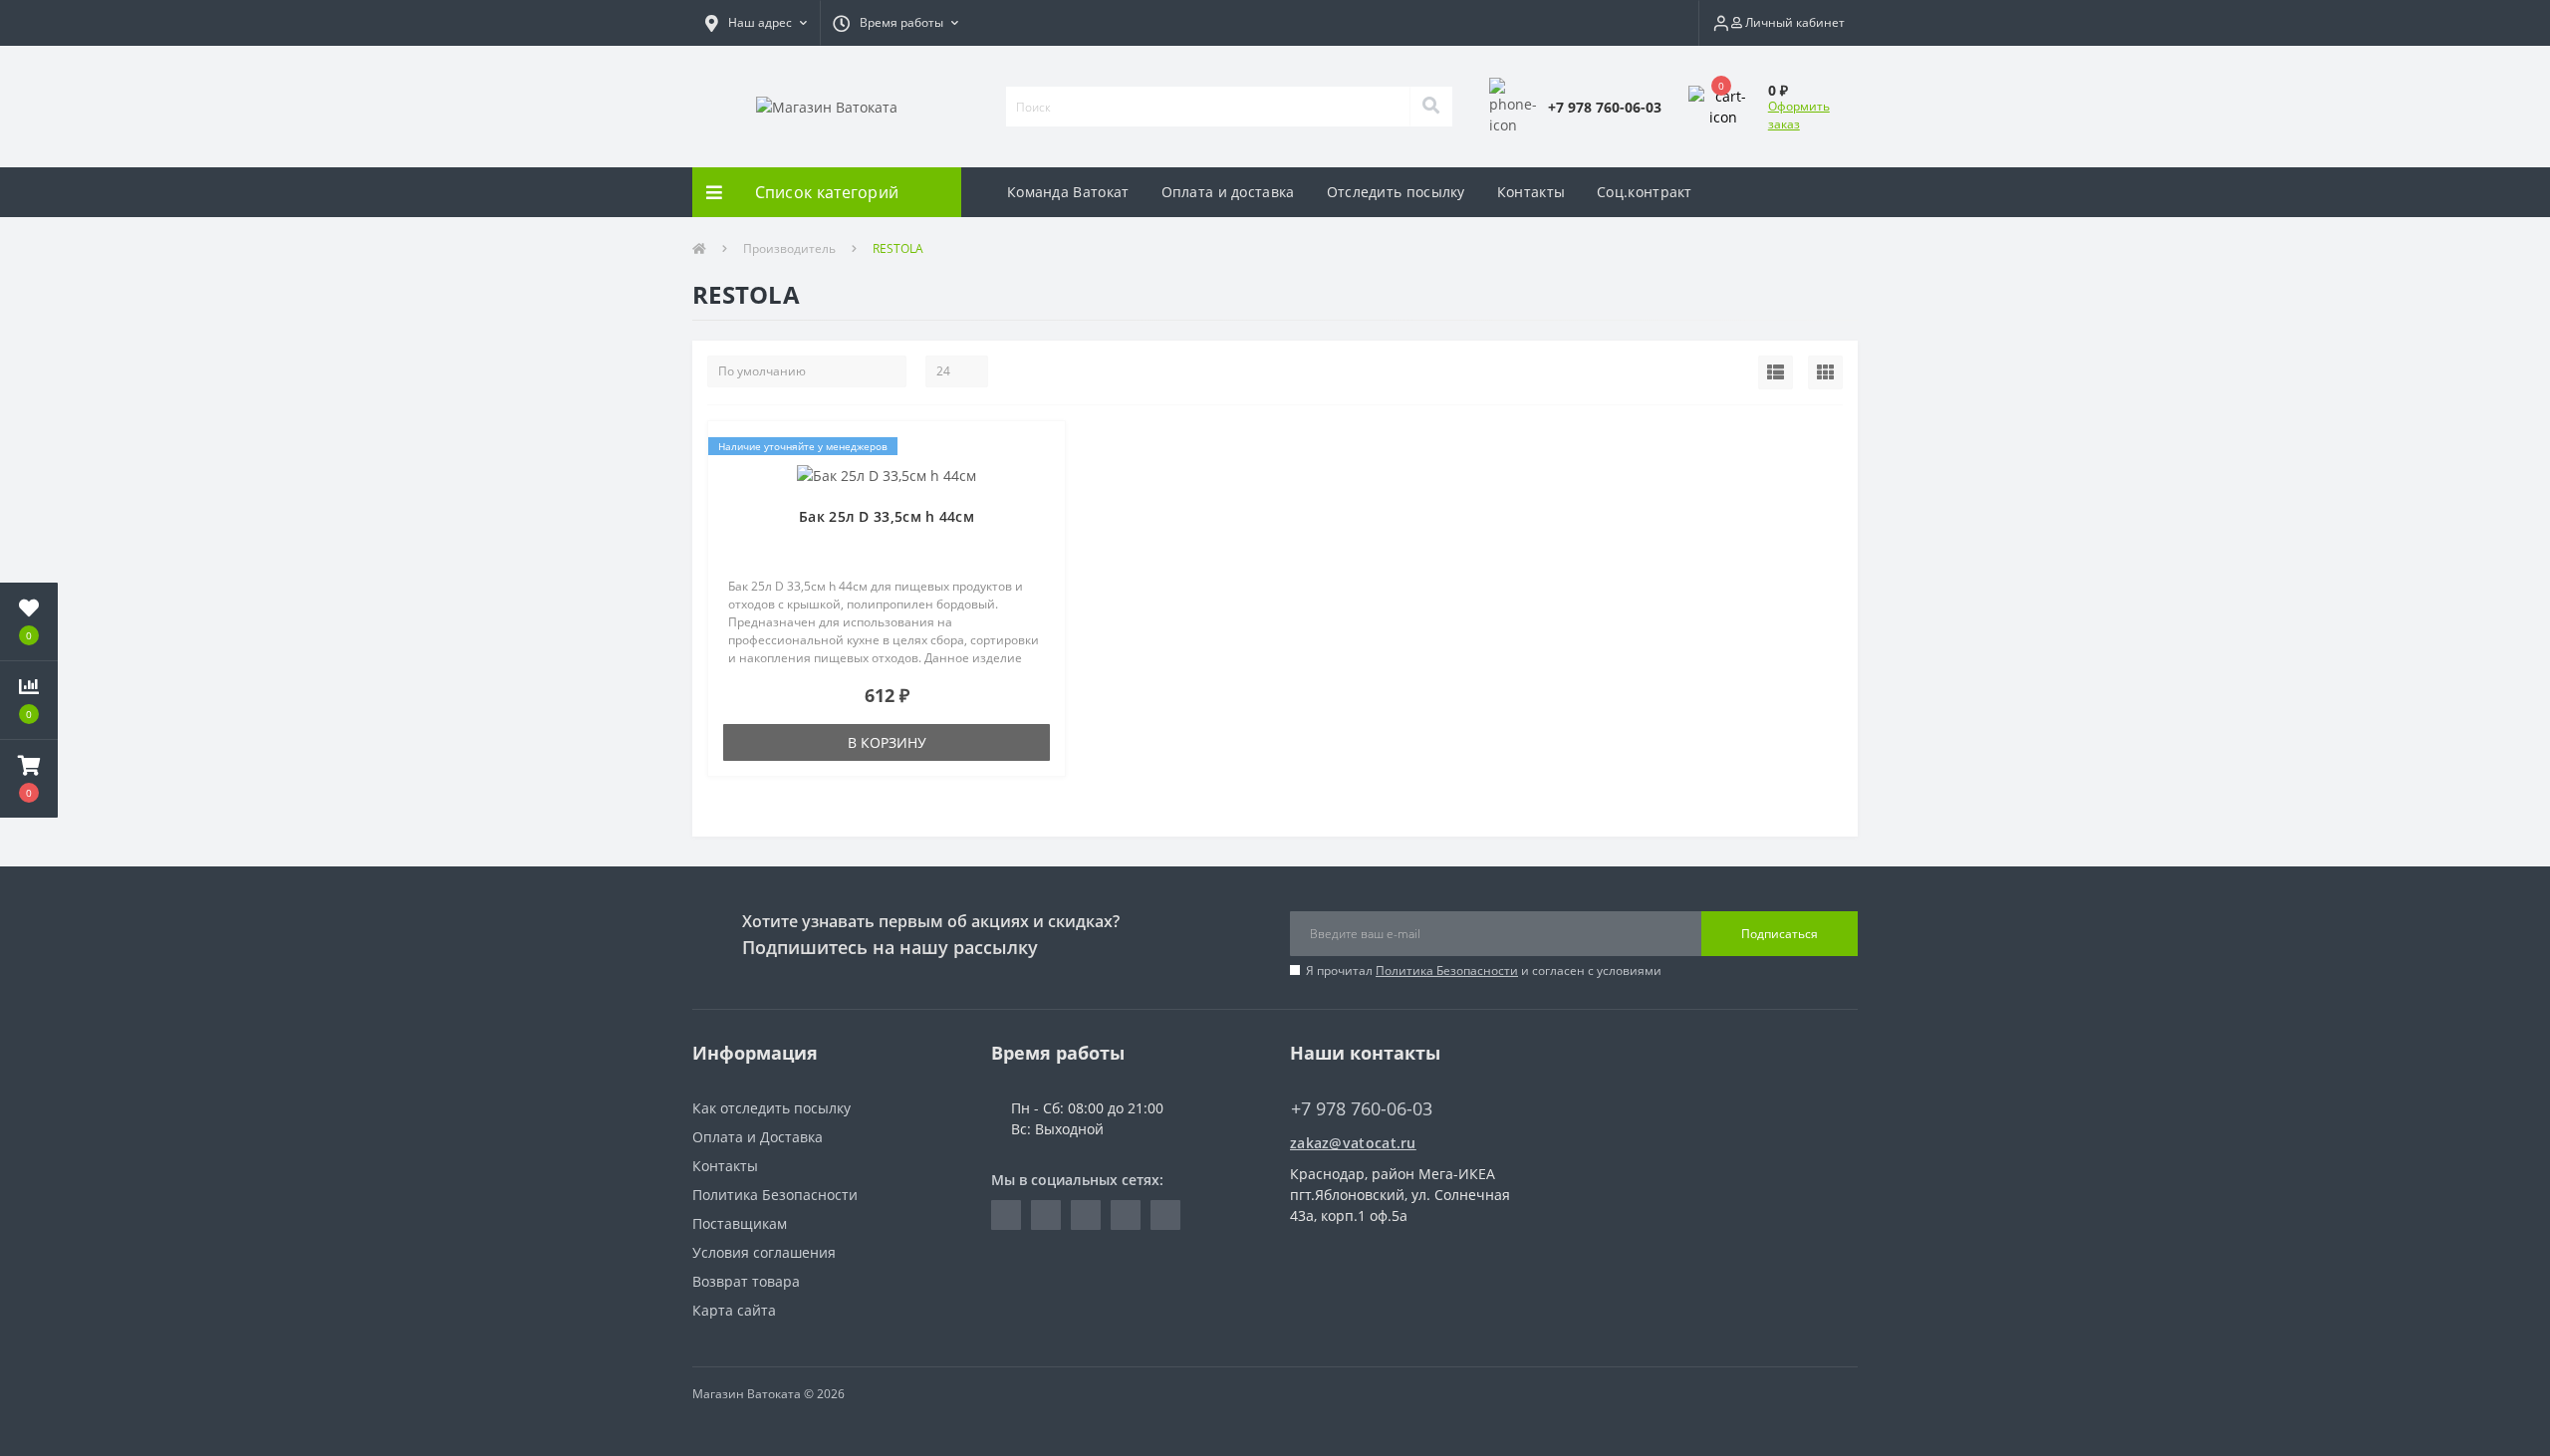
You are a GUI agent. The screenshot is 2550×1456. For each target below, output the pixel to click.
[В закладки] (1039, 448)
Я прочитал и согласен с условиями (1484, 971)
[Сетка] (1825, 372)
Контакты (1531, 192)
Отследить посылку (1396, 192)
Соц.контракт (1645, 192)
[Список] (1776, 372)
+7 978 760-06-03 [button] (1362, 1109)
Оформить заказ (1799, 115)
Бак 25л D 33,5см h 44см (887, 516)
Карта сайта (734, 1310)
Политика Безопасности (1447, 971)
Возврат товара (746, 1281)
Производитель (789, 248)
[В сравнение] (1039, 478)
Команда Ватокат (1068, 192)
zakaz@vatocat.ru (1353, 1143)
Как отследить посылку (771, 1108)
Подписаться (1780, 934)
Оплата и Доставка (758, 1137)
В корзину (887, 742)
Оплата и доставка (1228, 192)
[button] (756, 23)
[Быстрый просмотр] (1039, 507)
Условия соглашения (764, 1252)
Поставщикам (740, 1223)
